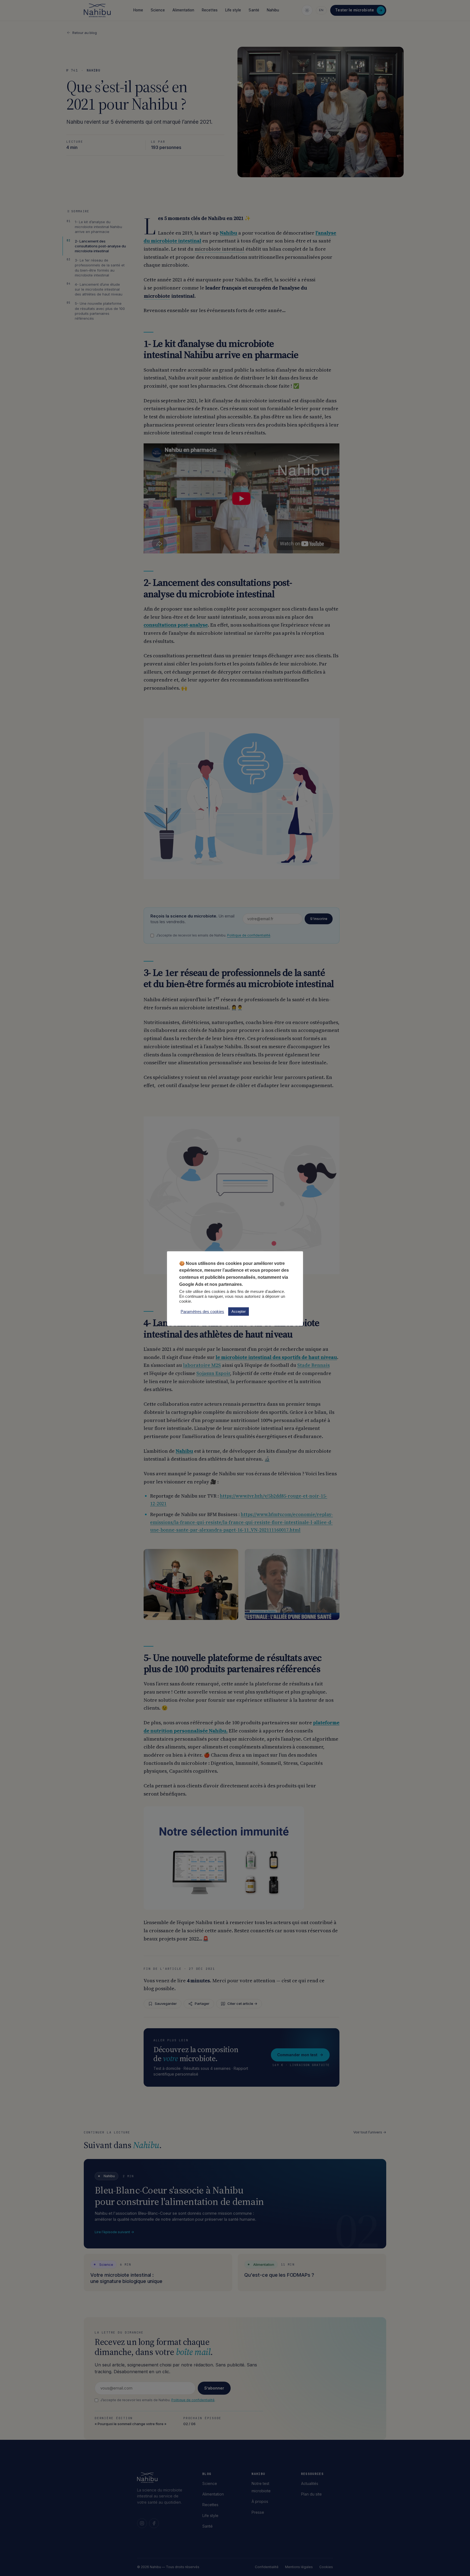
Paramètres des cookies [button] (202, 1312)
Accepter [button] (239, 1312)
